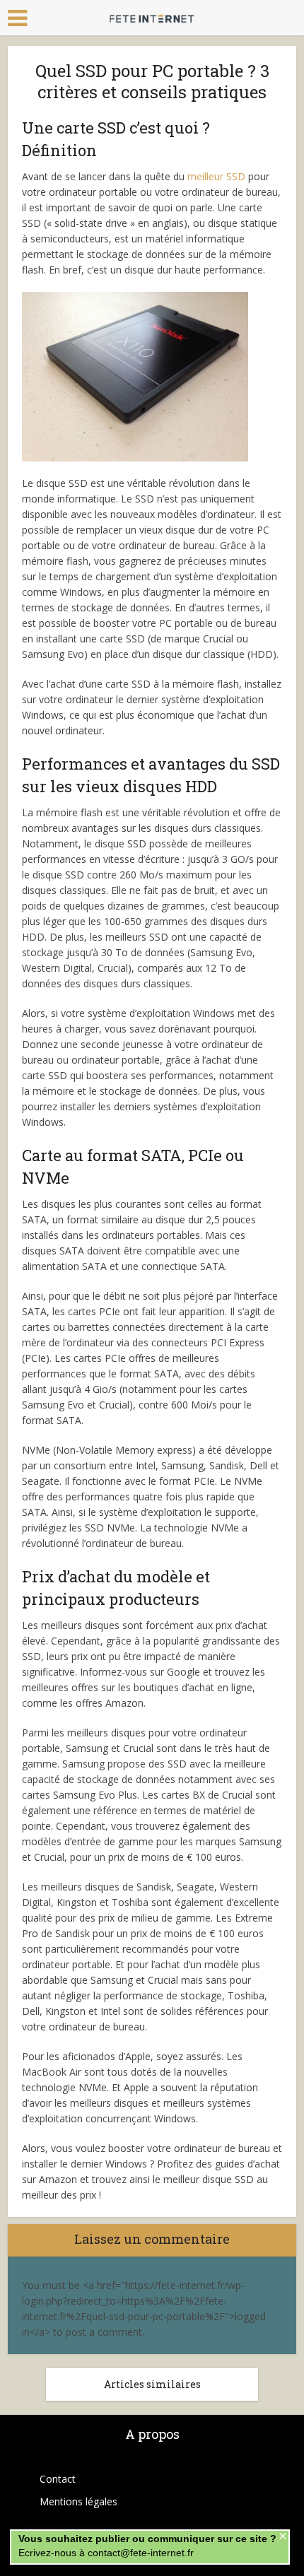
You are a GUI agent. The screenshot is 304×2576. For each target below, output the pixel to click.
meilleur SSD (216, 176)
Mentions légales (78, 2501)
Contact (58, 2479)
